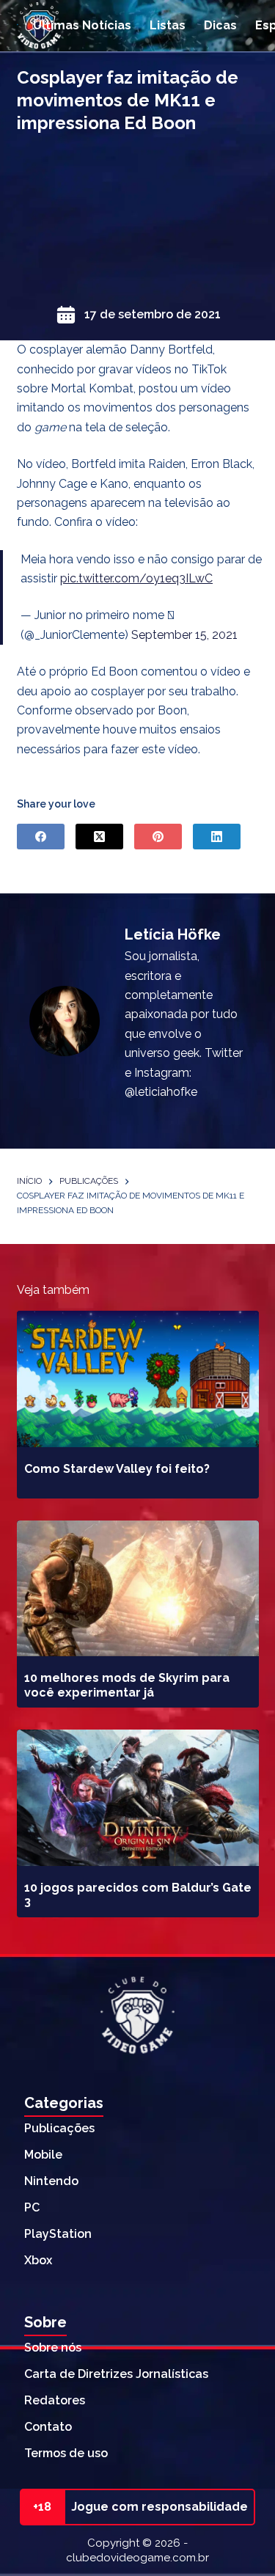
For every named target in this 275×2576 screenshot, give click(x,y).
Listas (168, 25)
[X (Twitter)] (99, 837)
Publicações (59, 2128)
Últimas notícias (82, 25)
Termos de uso (66, 2453)
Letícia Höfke (173, 934)
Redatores (55, 2400)
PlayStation (58, 2234)
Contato (48, 2427)
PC (32, 2207)
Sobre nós (53, 2348)
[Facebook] (41, 837)
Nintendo (51, 2181)
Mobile (43, 2155)
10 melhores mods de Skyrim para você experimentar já (127, 1685)
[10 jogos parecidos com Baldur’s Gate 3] (138, 1798)
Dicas (220, 25)
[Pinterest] (158, 837)
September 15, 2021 (184, 635)
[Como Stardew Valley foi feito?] (138, 1379)
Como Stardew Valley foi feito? (117, 1469)
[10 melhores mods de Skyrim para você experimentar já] (138, 1589)
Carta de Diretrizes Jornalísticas (116, 2374)
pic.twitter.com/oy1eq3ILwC (136, 578)
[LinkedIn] (217, 837)
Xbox (38, 2260)
